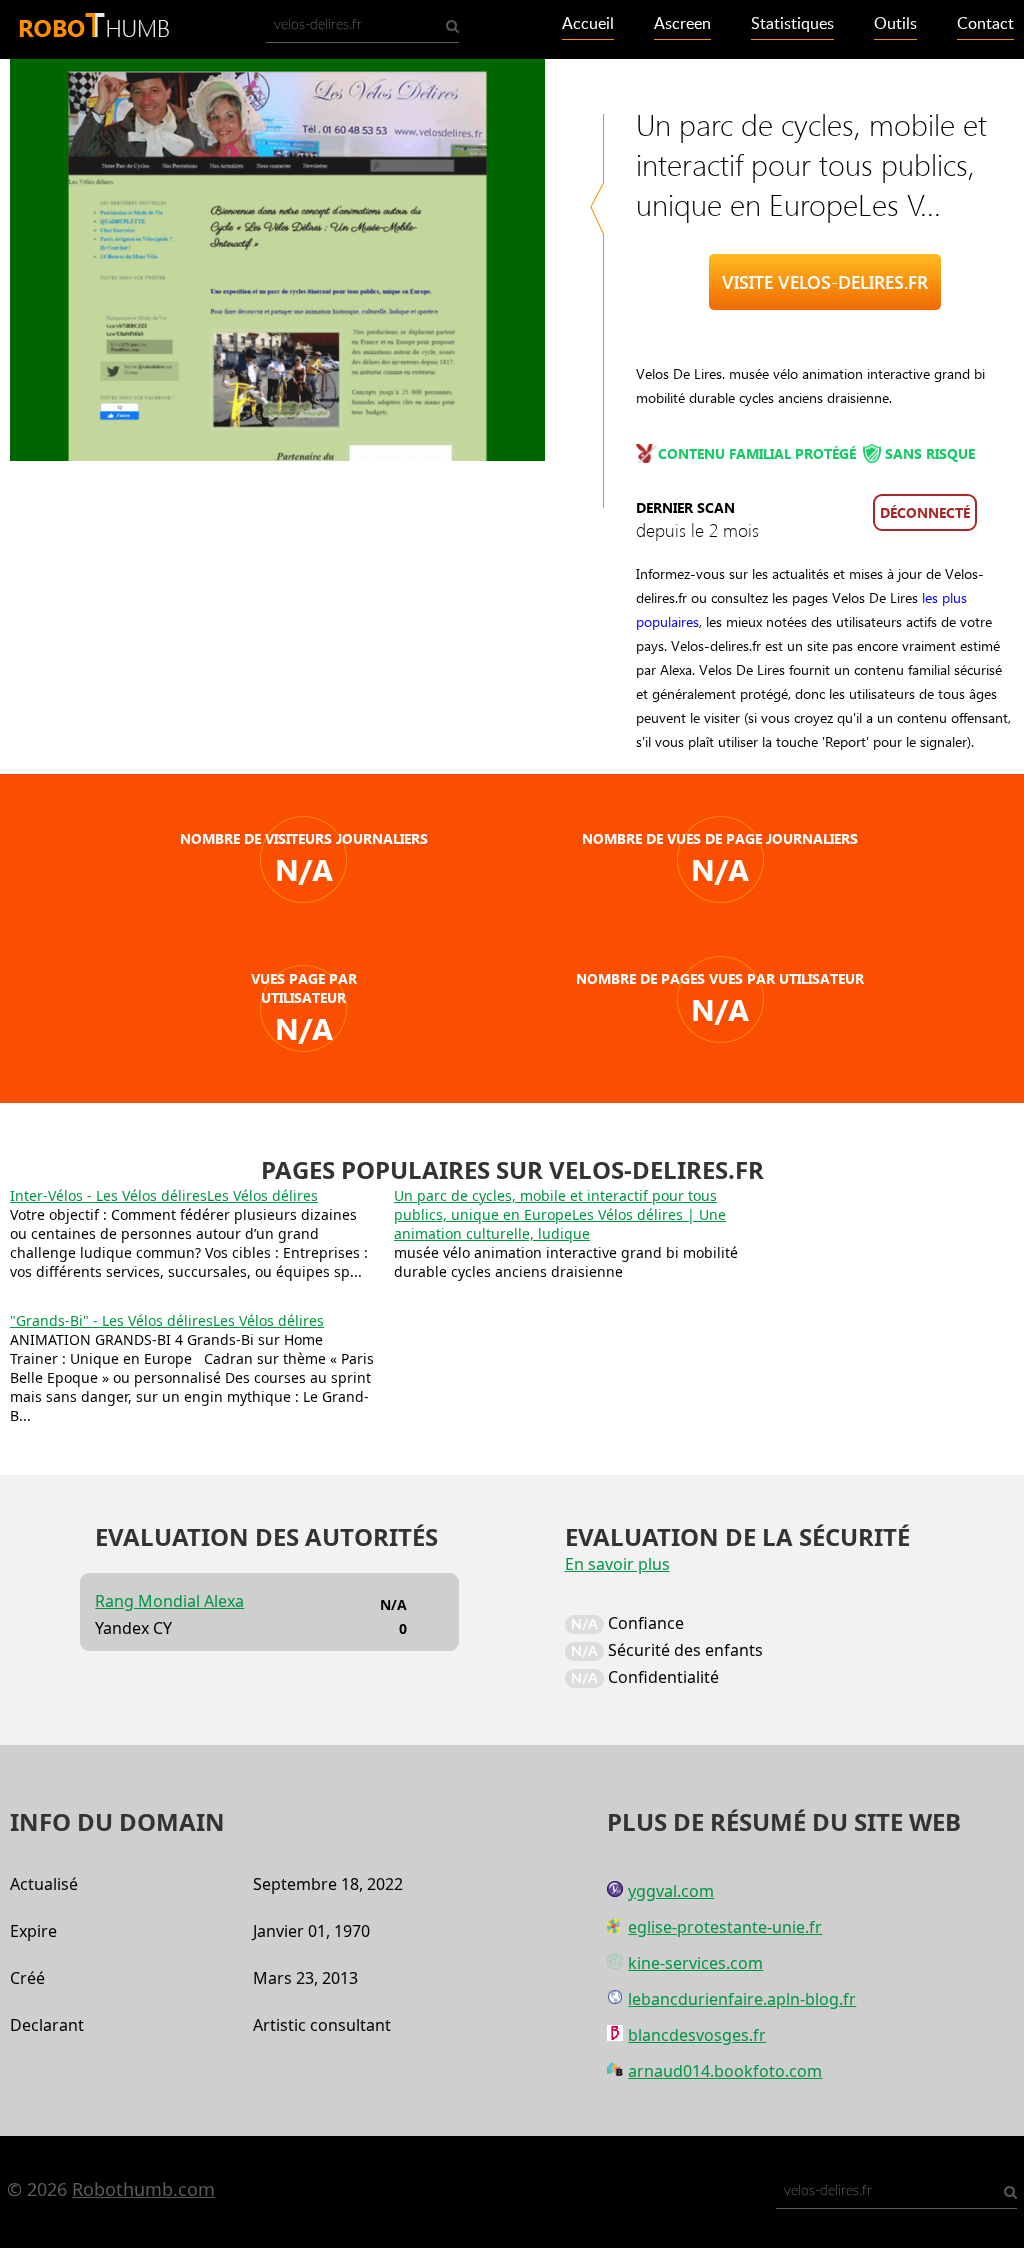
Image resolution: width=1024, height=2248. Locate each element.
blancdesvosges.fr (697, 2035)
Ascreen (682, 24)
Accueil (588, 24)
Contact (985, 24)
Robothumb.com (143, 2189)
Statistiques (792, 24)
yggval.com (671, 1891)
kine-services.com (695, 1963)
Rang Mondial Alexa (169, 1601)
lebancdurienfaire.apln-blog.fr (742, 1999)
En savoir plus (617, 1564)
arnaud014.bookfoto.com (725, 2071)
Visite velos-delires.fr (825, 282)
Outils (895, 24)
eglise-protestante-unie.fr (725, 1927)
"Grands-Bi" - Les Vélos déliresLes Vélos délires (167, 1320)
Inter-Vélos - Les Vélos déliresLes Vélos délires (164, 1195)
